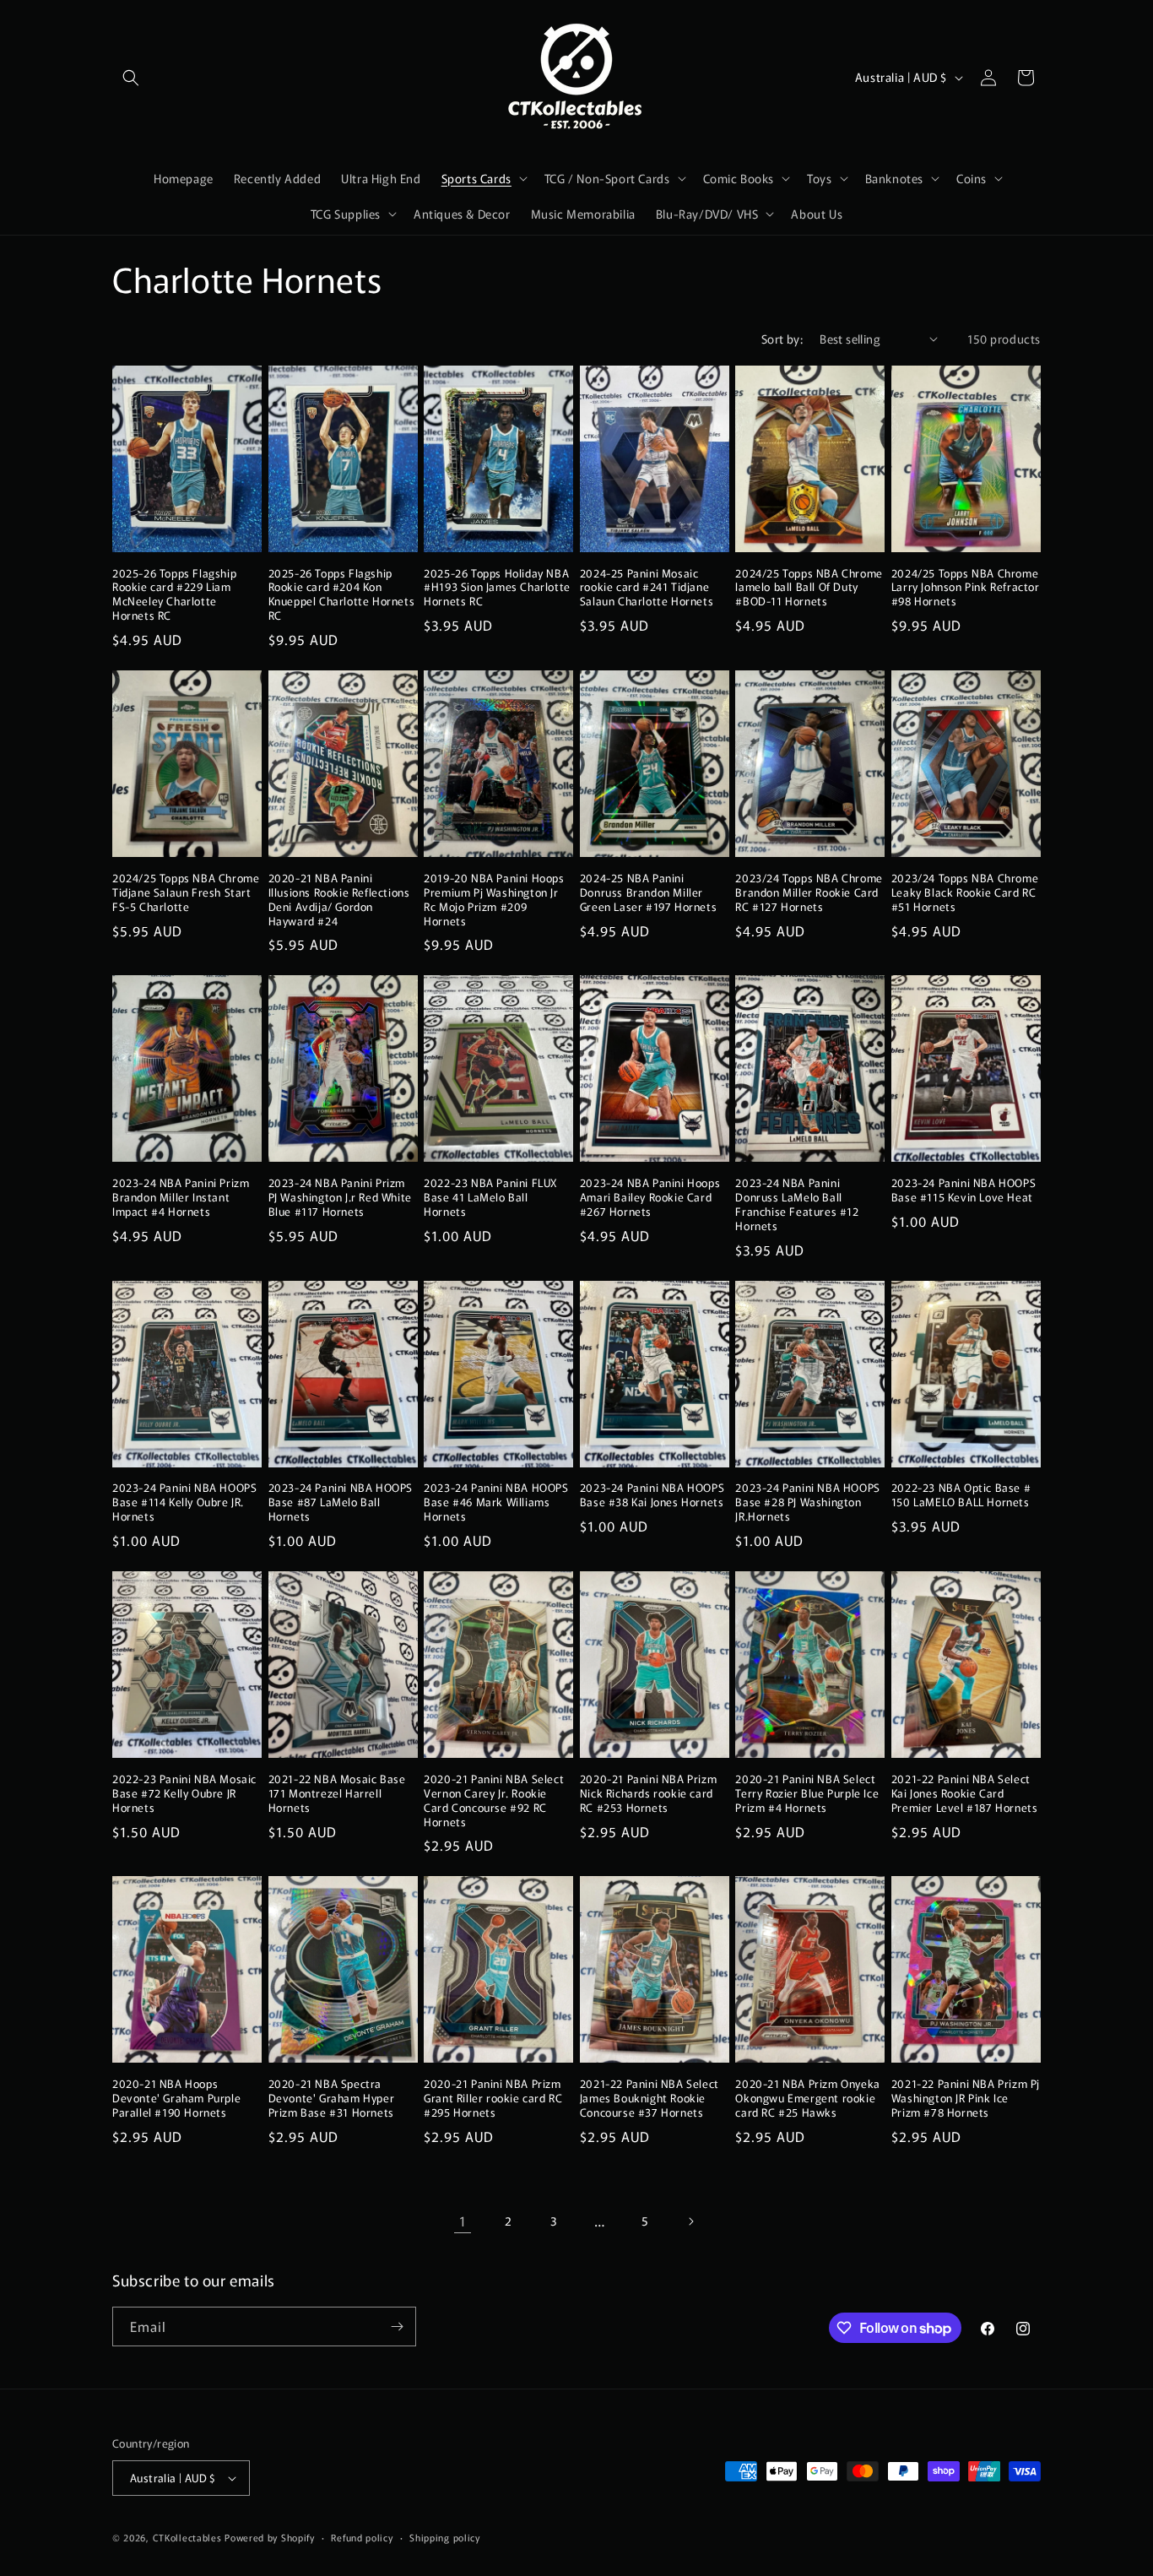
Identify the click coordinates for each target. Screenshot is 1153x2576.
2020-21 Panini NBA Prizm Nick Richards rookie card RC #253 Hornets (648, 1794)
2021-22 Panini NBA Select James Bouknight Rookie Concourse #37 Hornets (650, 2099)
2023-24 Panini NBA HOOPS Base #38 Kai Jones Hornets (652, 1495)
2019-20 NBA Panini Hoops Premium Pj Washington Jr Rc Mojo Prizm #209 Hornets (494, 900)
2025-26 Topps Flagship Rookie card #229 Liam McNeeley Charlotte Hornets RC (174, 595)
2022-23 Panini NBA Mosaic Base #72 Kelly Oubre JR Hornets (184, 1794)
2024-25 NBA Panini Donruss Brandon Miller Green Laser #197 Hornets (648, 893)
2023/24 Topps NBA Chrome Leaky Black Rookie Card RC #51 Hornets (965, 893)
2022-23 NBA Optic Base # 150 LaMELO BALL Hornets (961, 1495)
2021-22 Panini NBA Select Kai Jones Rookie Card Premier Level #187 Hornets (965, 1794)
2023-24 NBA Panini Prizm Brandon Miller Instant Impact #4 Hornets (181, 1198)
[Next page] (690, 2221)
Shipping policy (445, 2537)
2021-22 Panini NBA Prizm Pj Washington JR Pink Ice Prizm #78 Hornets (966, 2099)
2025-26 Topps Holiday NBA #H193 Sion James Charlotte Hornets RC (497, 588)
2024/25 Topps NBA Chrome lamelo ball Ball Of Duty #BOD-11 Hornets (809, 588)
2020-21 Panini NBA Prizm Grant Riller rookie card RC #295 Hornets (493, 2099)
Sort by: (782, 339)
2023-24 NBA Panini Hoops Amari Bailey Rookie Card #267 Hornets (650, 1198)
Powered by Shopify (270, 2537)
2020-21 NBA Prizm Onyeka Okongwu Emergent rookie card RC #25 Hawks (807, 2099)
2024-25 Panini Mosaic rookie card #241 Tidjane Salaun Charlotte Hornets (647, 588)
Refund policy (362, 2537)
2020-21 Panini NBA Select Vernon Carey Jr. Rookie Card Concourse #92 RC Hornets (494, 1801)
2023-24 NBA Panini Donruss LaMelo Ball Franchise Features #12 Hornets (797, 1205)
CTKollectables (187, 2537)
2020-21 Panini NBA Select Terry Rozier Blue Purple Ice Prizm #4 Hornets (807, 1794)
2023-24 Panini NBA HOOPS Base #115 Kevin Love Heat (964, 1190)
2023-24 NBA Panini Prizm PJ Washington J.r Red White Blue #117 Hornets (340, 1198)
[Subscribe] (397, 2327)
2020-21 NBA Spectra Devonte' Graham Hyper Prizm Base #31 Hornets (332, 2099)
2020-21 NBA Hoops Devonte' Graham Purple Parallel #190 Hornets (176, 2099)
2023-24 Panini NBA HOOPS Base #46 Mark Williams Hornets (496, 1502)
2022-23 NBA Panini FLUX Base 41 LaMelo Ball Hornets (490, 1198)
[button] (131, 78)
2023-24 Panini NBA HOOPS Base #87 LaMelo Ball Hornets (341, 1502)
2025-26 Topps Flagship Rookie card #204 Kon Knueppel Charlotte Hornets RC (342, 595)
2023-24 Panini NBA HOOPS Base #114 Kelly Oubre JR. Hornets (184, 1502)
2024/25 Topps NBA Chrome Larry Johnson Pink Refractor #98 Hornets (966, 588)
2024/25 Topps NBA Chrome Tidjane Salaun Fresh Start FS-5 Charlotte (186, 893)
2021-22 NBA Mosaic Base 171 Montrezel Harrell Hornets (337, 1794)
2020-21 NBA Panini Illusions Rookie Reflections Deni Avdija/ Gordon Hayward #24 (339, 900)
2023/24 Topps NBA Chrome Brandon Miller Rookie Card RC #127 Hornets (809, 893)
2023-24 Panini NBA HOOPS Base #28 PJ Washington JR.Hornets (807, 1502)
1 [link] (463, 2221)
